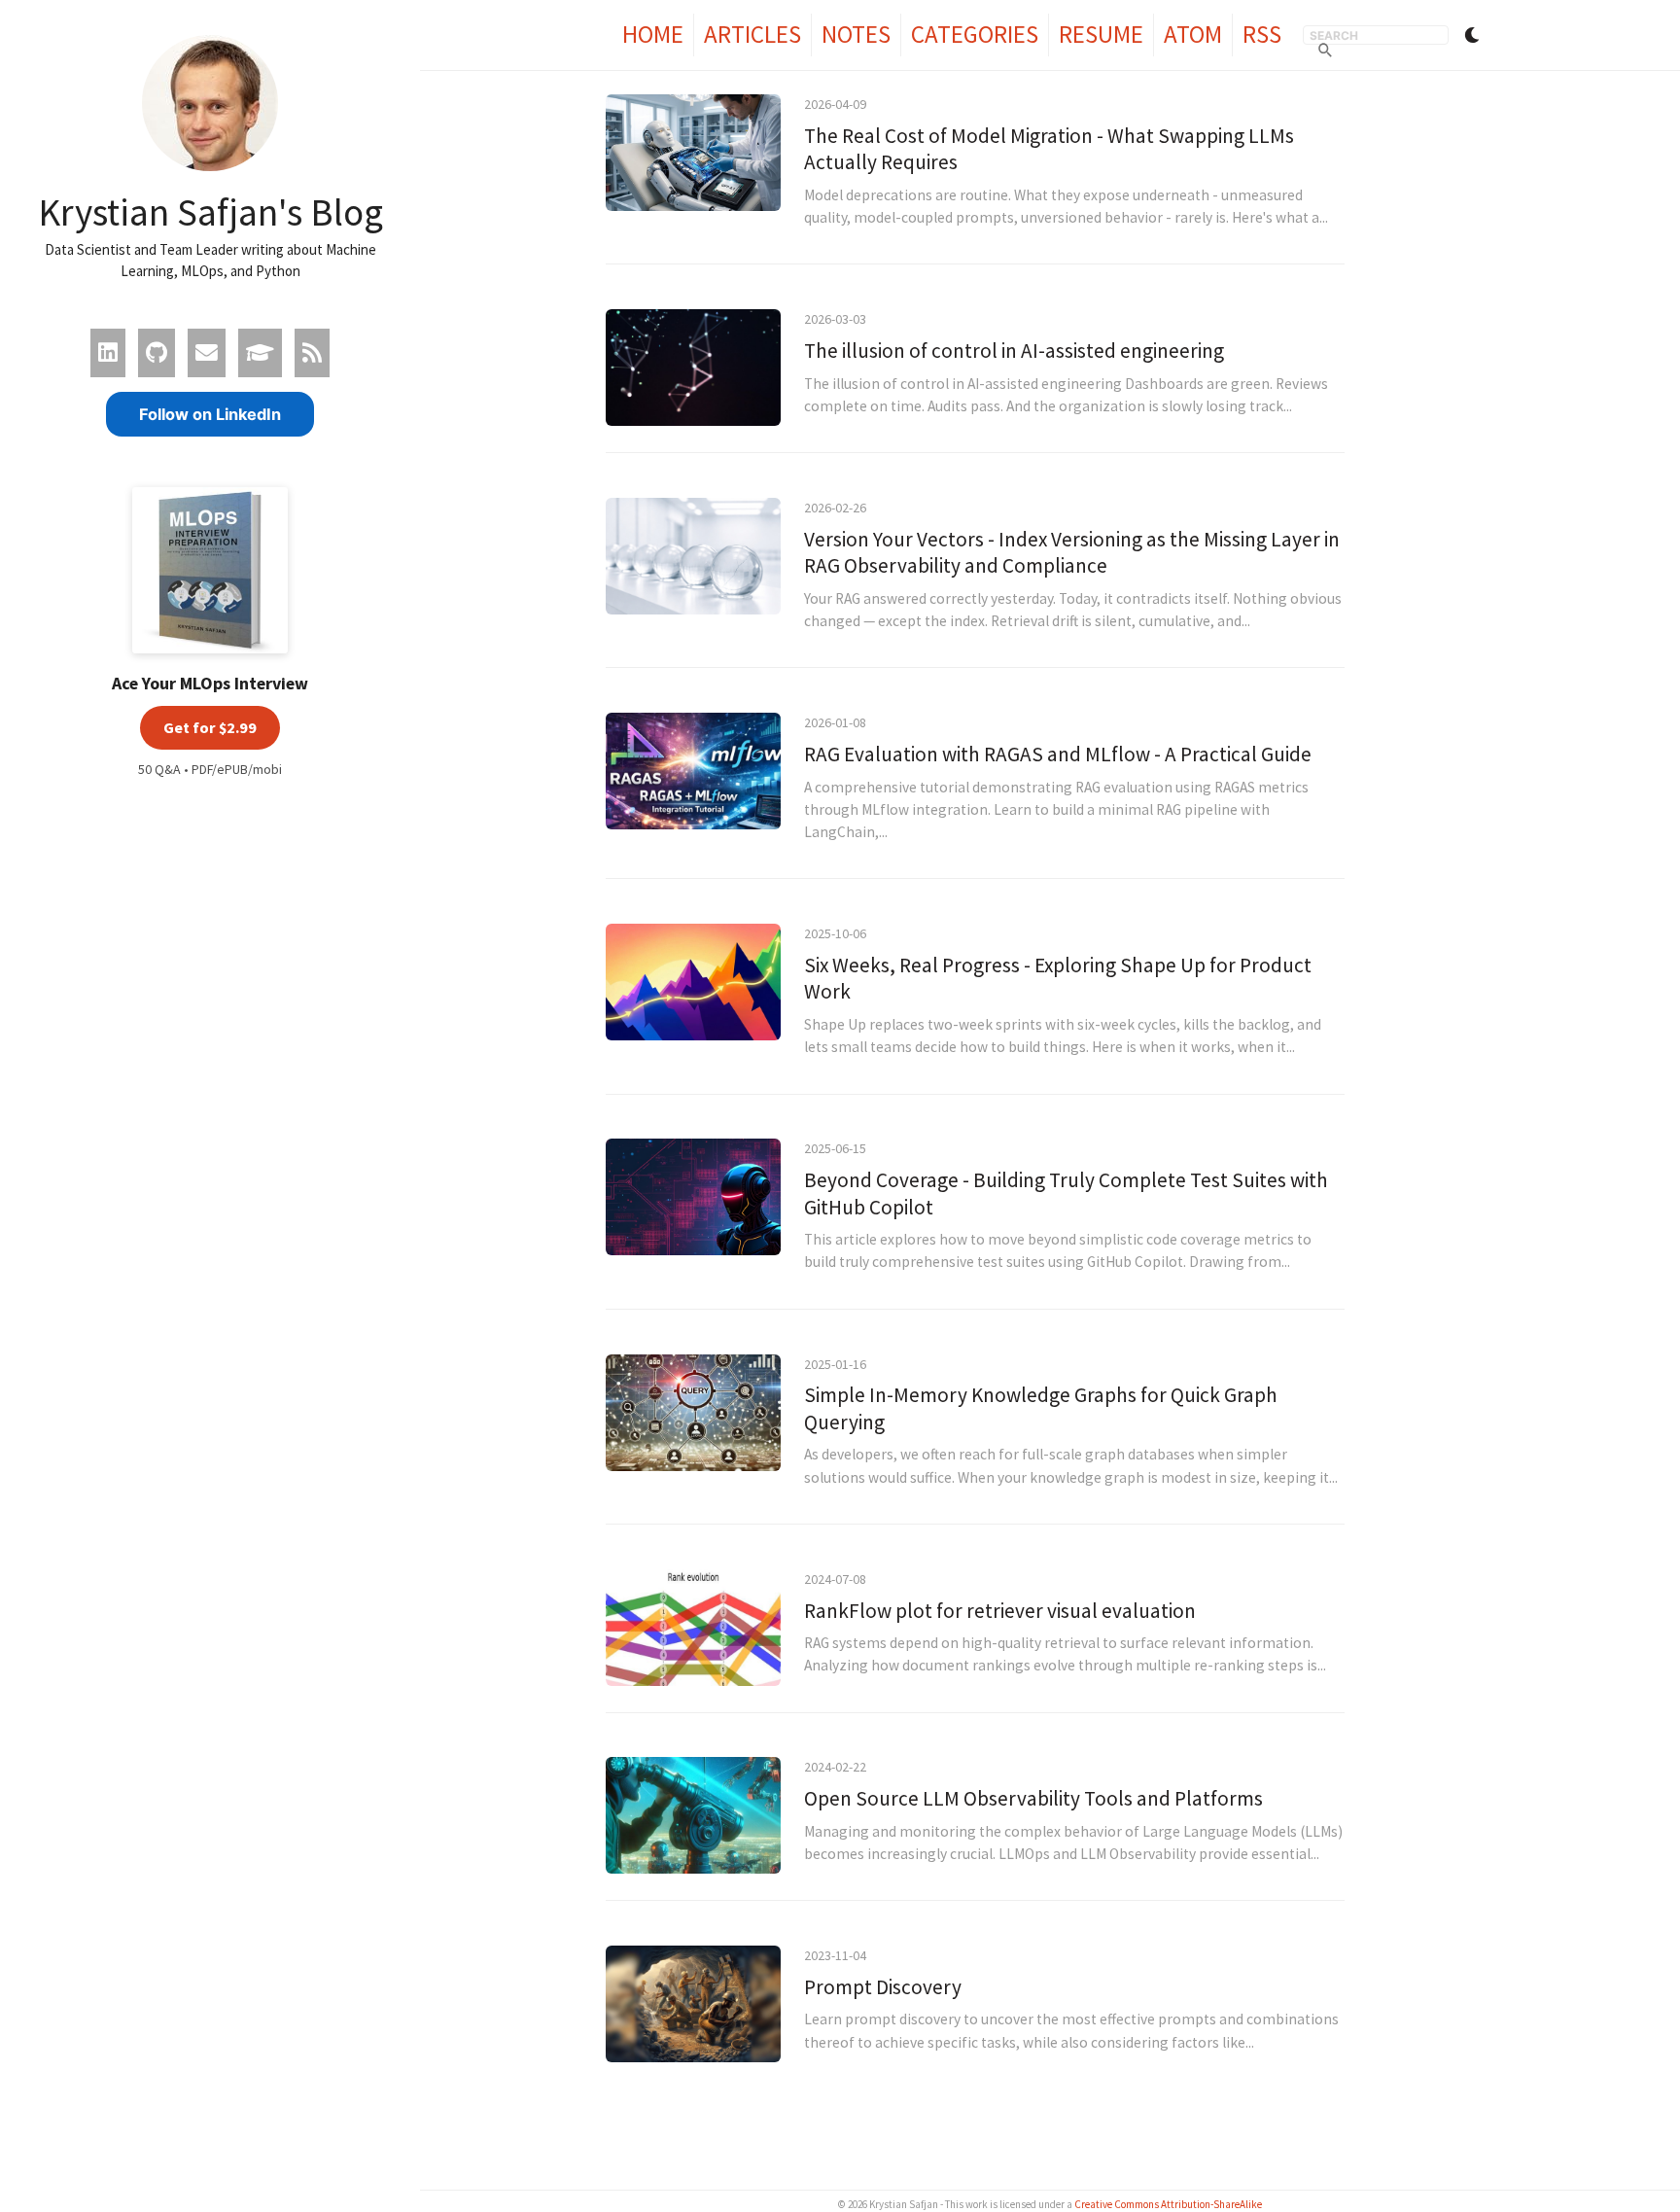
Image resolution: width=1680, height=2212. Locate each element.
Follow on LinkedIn (210, 414)
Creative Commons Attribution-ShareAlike (1168, 2204)
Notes (856, 34)
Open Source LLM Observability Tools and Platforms (1033, 1798)
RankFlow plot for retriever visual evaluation (1000, 1611)
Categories (975, 34)
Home (653, 34)
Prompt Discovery (883, 1987)
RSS (1262, 34)
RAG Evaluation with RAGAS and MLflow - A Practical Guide (1058, 754)
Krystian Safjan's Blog (210, 212)
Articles (752, 34)
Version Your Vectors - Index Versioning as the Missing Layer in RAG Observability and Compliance (1072, 553)
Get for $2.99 (210, 727)
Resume (1101, 34)
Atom (1193, 34)
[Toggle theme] (1472, 35)
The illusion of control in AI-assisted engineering (1014, 351)
